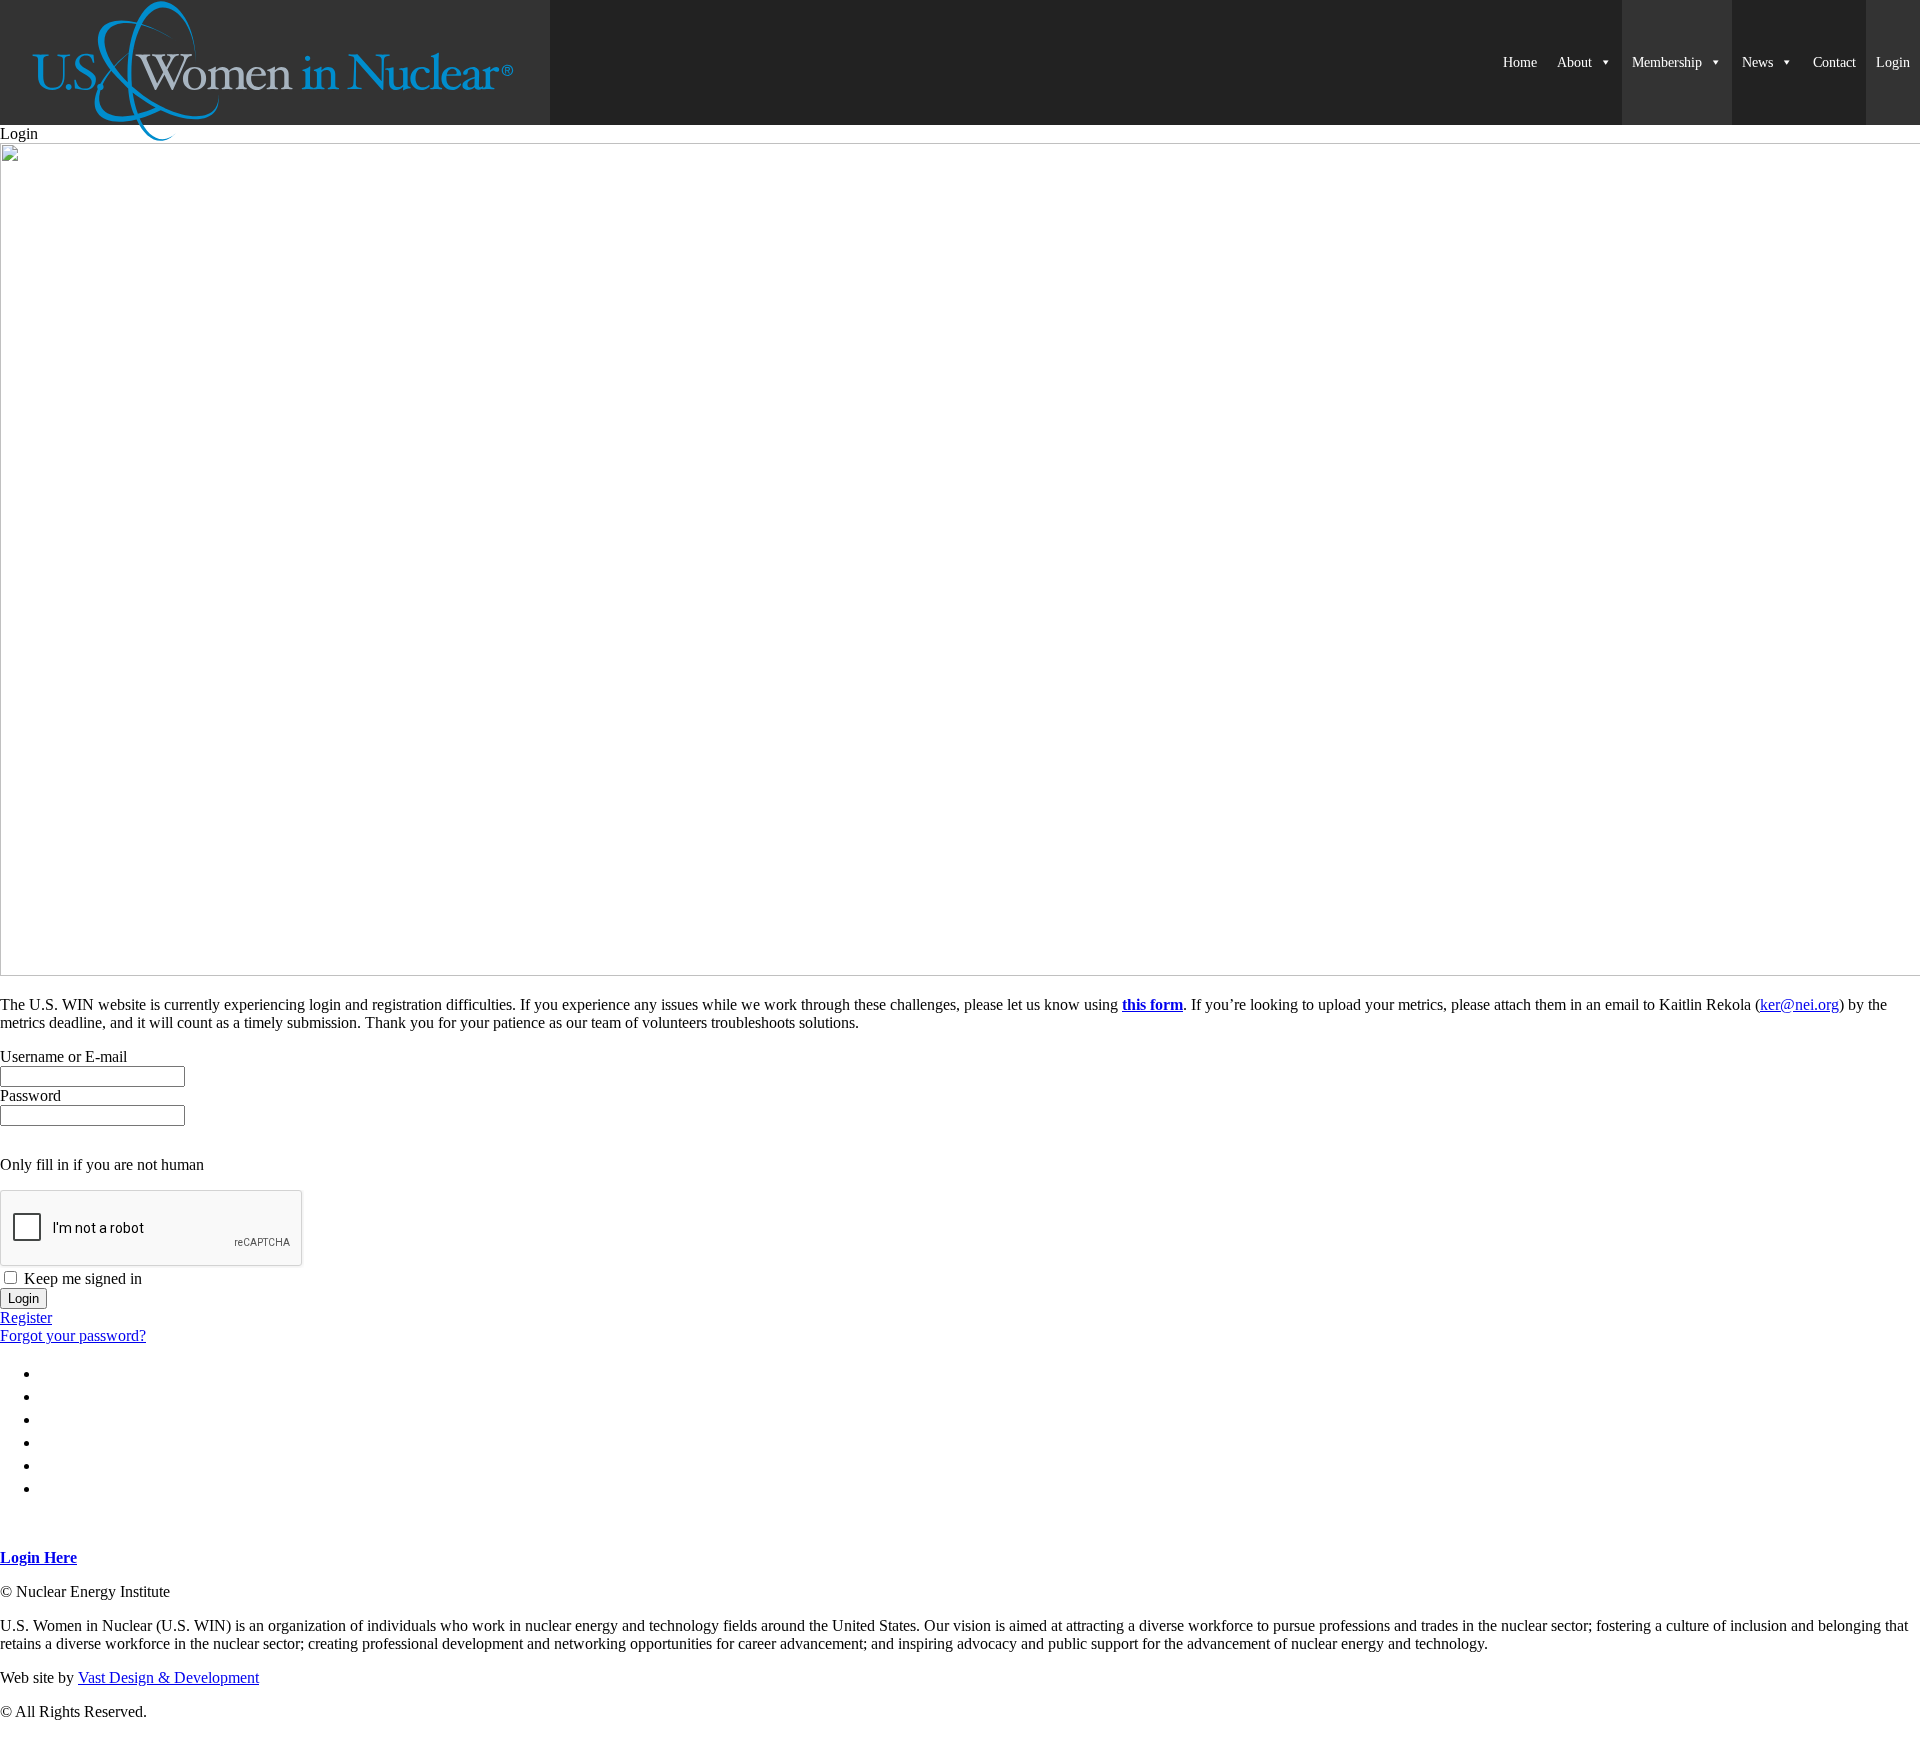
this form (1152, 1004)
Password (30, 1095)
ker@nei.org (1799, 1004)
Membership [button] (1667, 62)
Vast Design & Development (168, 1677)
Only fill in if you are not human (102, 1164)
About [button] (1574, 62)
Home (1520, 62)
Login (1893, 62)
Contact (1834, 62)
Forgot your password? (73, 1335)
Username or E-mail (63, 1056)
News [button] (1757, 62)
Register (26, 1317)
